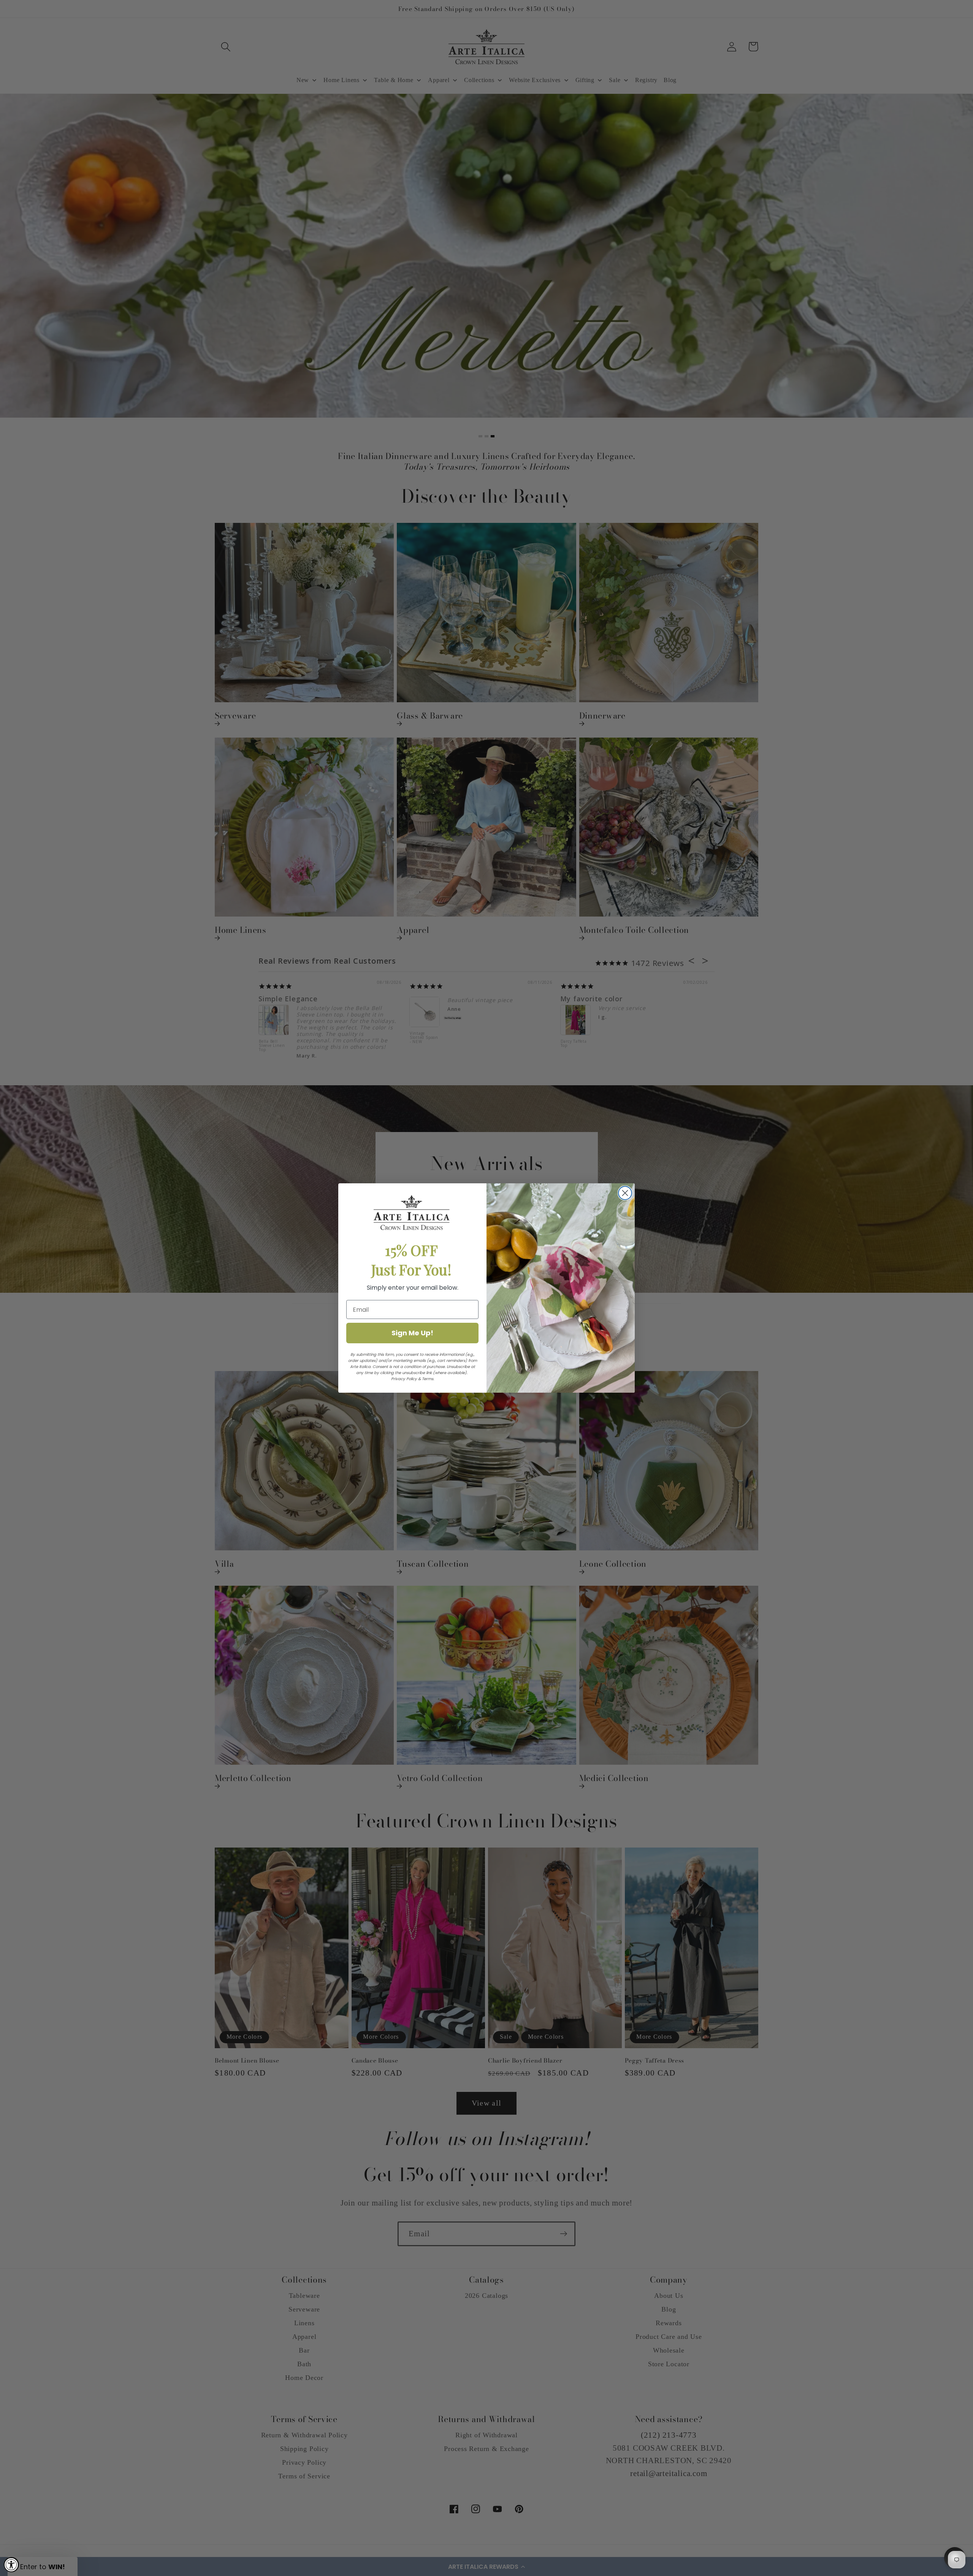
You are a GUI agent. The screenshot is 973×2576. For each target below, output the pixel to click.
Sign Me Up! (412, 1333)
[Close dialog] (625, 1193)
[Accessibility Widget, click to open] (11, 2565)
